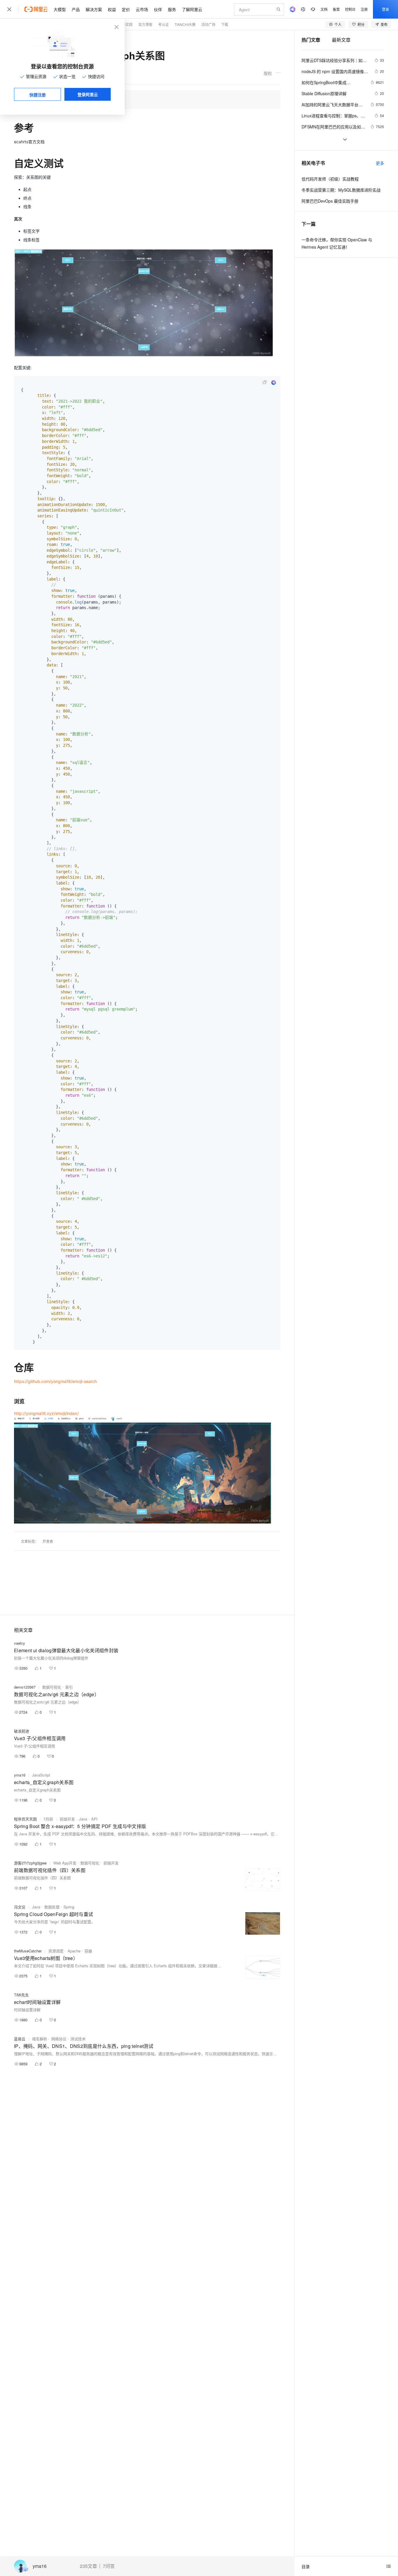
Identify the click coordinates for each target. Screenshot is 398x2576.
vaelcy (20, 1643)
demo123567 (25, 1687)
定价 (126, 9)
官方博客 (145, 24)
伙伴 (158, 9)
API (94, 1819)
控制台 (350, 9)
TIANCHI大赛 (185, 24)
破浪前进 (22, 1731)
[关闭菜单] (9, 9)
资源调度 (56, 1951)
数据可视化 (52, 1687)
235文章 (88, 2566)
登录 (385, 9)
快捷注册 (38, 95)
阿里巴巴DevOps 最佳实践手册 (330, 201)
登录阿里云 (88, 94)
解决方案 (94, 9)
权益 (112, 9)
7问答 (109, 2566)
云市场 (142, 9)
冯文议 (20, 1907)
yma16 (40, 2566)
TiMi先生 (21, 1995)
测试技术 (78, 2039)
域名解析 (40, 2039)
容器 (88, 1951)
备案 (336, 9)
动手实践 (126, 24)
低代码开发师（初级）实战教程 (330, 179)
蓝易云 (20, 2039)
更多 (380, 163)
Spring (69, 1907)
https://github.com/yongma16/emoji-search (55, 1381)
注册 (364, 9)
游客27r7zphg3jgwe (30, 1863)
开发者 (48, 1541)
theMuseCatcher (28, 1951)
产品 (76, 9)
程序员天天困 (25, 1819)
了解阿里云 (192, 9)
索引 (69, 1687)
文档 (324, 9)
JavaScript (41, 1775)
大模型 (60, 9)
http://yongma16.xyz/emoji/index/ (46, 1413)
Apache (74, 1951)
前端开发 (67, 1819)
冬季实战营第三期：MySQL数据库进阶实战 (341, 190)
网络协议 (59, 2039)
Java (83, 1819)
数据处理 (52, 1907)
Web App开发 (65, 1863)
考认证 (163, 24)
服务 (172, 9)
